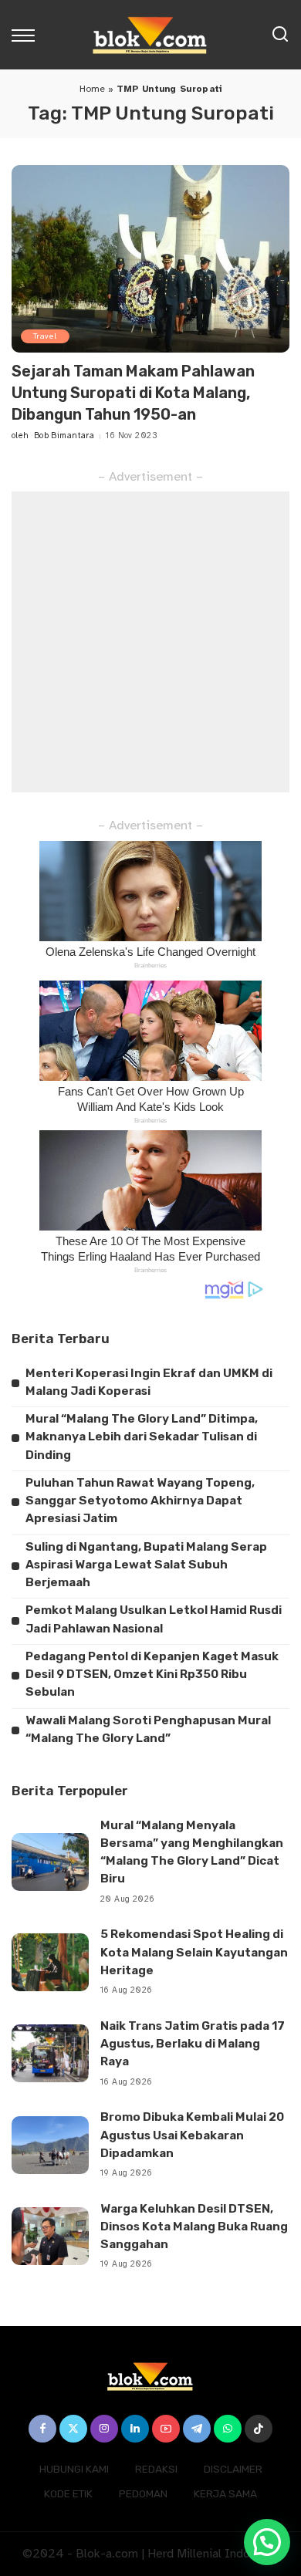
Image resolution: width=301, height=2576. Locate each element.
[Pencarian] (280, 35)
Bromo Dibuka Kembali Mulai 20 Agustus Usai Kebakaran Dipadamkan (192, 2135)
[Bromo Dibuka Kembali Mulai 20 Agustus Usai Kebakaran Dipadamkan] (50, 2145)
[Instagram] (104, 2429)
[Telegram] (197, 2429)
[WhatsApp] (228, 2429)
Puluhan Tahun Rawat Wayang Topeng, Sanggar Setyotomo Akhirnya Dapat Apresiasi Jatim (140, 1501)
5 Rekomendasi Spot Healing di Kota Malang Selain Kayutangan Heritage (194, 1952)
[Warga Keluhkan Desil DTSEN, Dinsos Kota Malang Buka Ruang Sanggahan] (50, 2236)
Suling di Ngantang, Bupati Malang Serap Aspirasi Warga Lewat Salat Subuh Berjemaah (146, 1565)
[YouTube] (166, 2429)
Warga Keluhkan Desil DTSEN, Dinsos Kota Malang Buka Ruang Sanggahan (194, 2227)
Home (93, 89)
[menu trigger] (27, 35)
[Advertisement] (150, 642)
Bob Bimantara (64, 436)
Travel (45, 336)
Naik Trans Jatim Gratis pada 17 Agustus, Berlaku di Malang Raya (193, 2044)
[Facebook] (42, 2429)
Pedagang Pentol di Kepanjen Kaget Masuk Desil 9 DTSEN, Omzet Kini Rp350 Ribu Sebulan (152, 1675)
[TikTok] (259, 2429)
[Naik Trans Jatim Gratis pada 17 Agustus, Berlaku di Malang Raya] (50, 2053)
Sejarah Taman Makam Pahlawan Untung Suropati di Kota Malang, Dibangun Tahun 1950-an (133, 393)
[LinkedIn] (135, 2429)
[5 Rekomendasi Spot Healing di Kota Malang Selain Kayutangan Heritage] (50, 1962)
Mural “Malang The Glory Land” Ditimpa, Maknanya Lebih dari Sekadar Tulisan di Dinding (142, 1437)
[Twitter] (73, 2429)
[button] (267, 2542)
